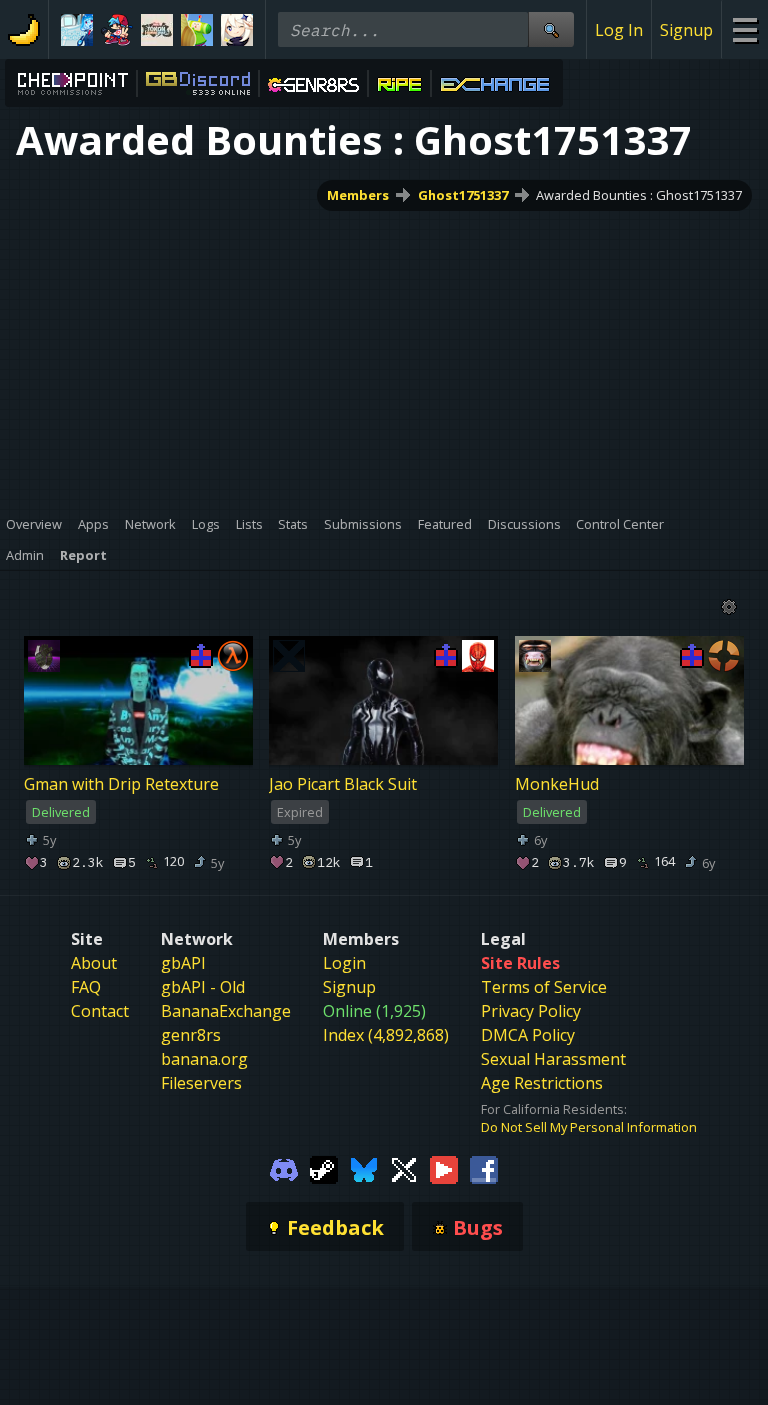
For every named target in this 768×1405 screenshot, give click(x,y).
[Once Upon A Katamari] (197, 30)
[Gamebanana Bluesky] (364, 1168)
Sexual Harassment (553, 1059)
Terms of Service (544, 987)
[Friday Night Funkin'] (117, 30)
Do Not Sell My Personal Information (589, 1127)
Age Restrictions (542, 1083)
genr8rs (191, 1035)
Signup (686, 30)
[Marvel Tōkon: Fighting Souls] (157, 30)
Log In (619, 30)
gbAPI (183, 963)
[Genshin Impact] (237, 30)
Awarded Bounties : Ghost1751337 (639, 195)
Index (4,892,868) (386, 1035)
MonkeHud (557, 784)
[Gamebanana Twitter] (404, 1168)
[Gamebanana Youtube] (444, 1168)
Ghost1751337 (463, 195)
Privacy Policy (531, 1011)
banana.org (204, 1059)
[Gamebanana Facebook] (484, 1168)
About (94, 963)
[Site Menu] (744, 29)
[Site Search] (551, 29)
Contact (100, 1011)
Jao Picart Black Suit (343, 784)
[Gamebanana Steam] (324, 1168)
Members (358, 195)
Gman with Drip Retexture (121, 784)
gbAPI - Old (203, 987)
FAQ (86, 987)
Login (344, 963)
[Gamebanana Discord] (284, 1168)
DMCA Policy (528, 1035)
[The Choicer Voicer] (77, 30)
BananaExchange (226, 1011)
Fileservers (201, 1083)
